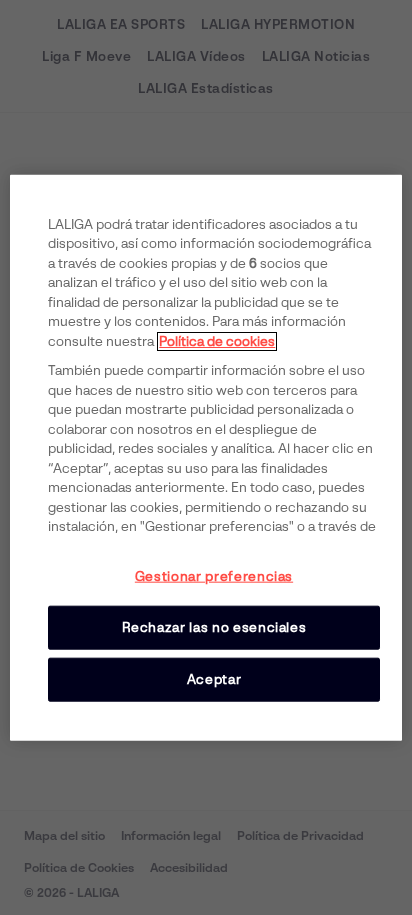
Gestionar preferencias (214, 575)
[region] (205, 457)
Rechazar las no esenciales (214, 626)
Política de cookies (217, 340)
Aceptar (214, 679)
